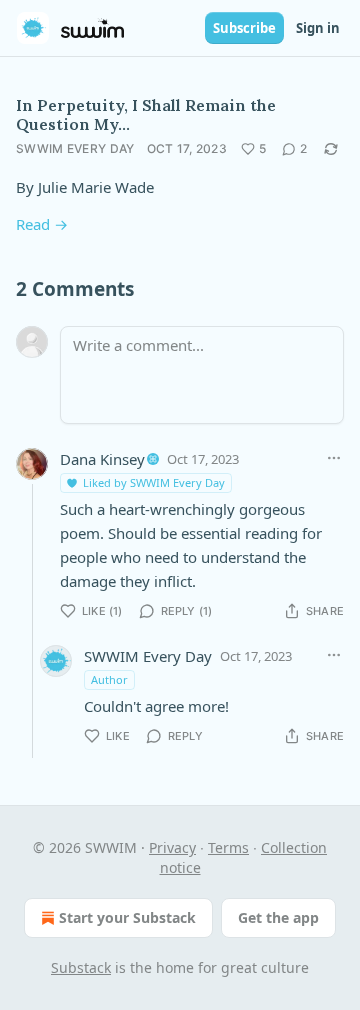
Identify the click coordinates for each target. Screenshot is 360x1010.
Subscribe (244, 28)
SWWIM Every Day (75, 148)
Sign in (318, 28)
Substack (81, 967)
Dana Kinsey (102, 459)
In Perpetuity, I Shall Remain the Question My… (146, 114)
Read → (42, 224)
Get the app (278, 917)
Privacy (172, 847)
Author (109, 679)
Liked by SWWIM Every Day (154, 482)
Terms (228, 847)
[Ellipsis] (334, 458)
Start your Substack (127, 917)
